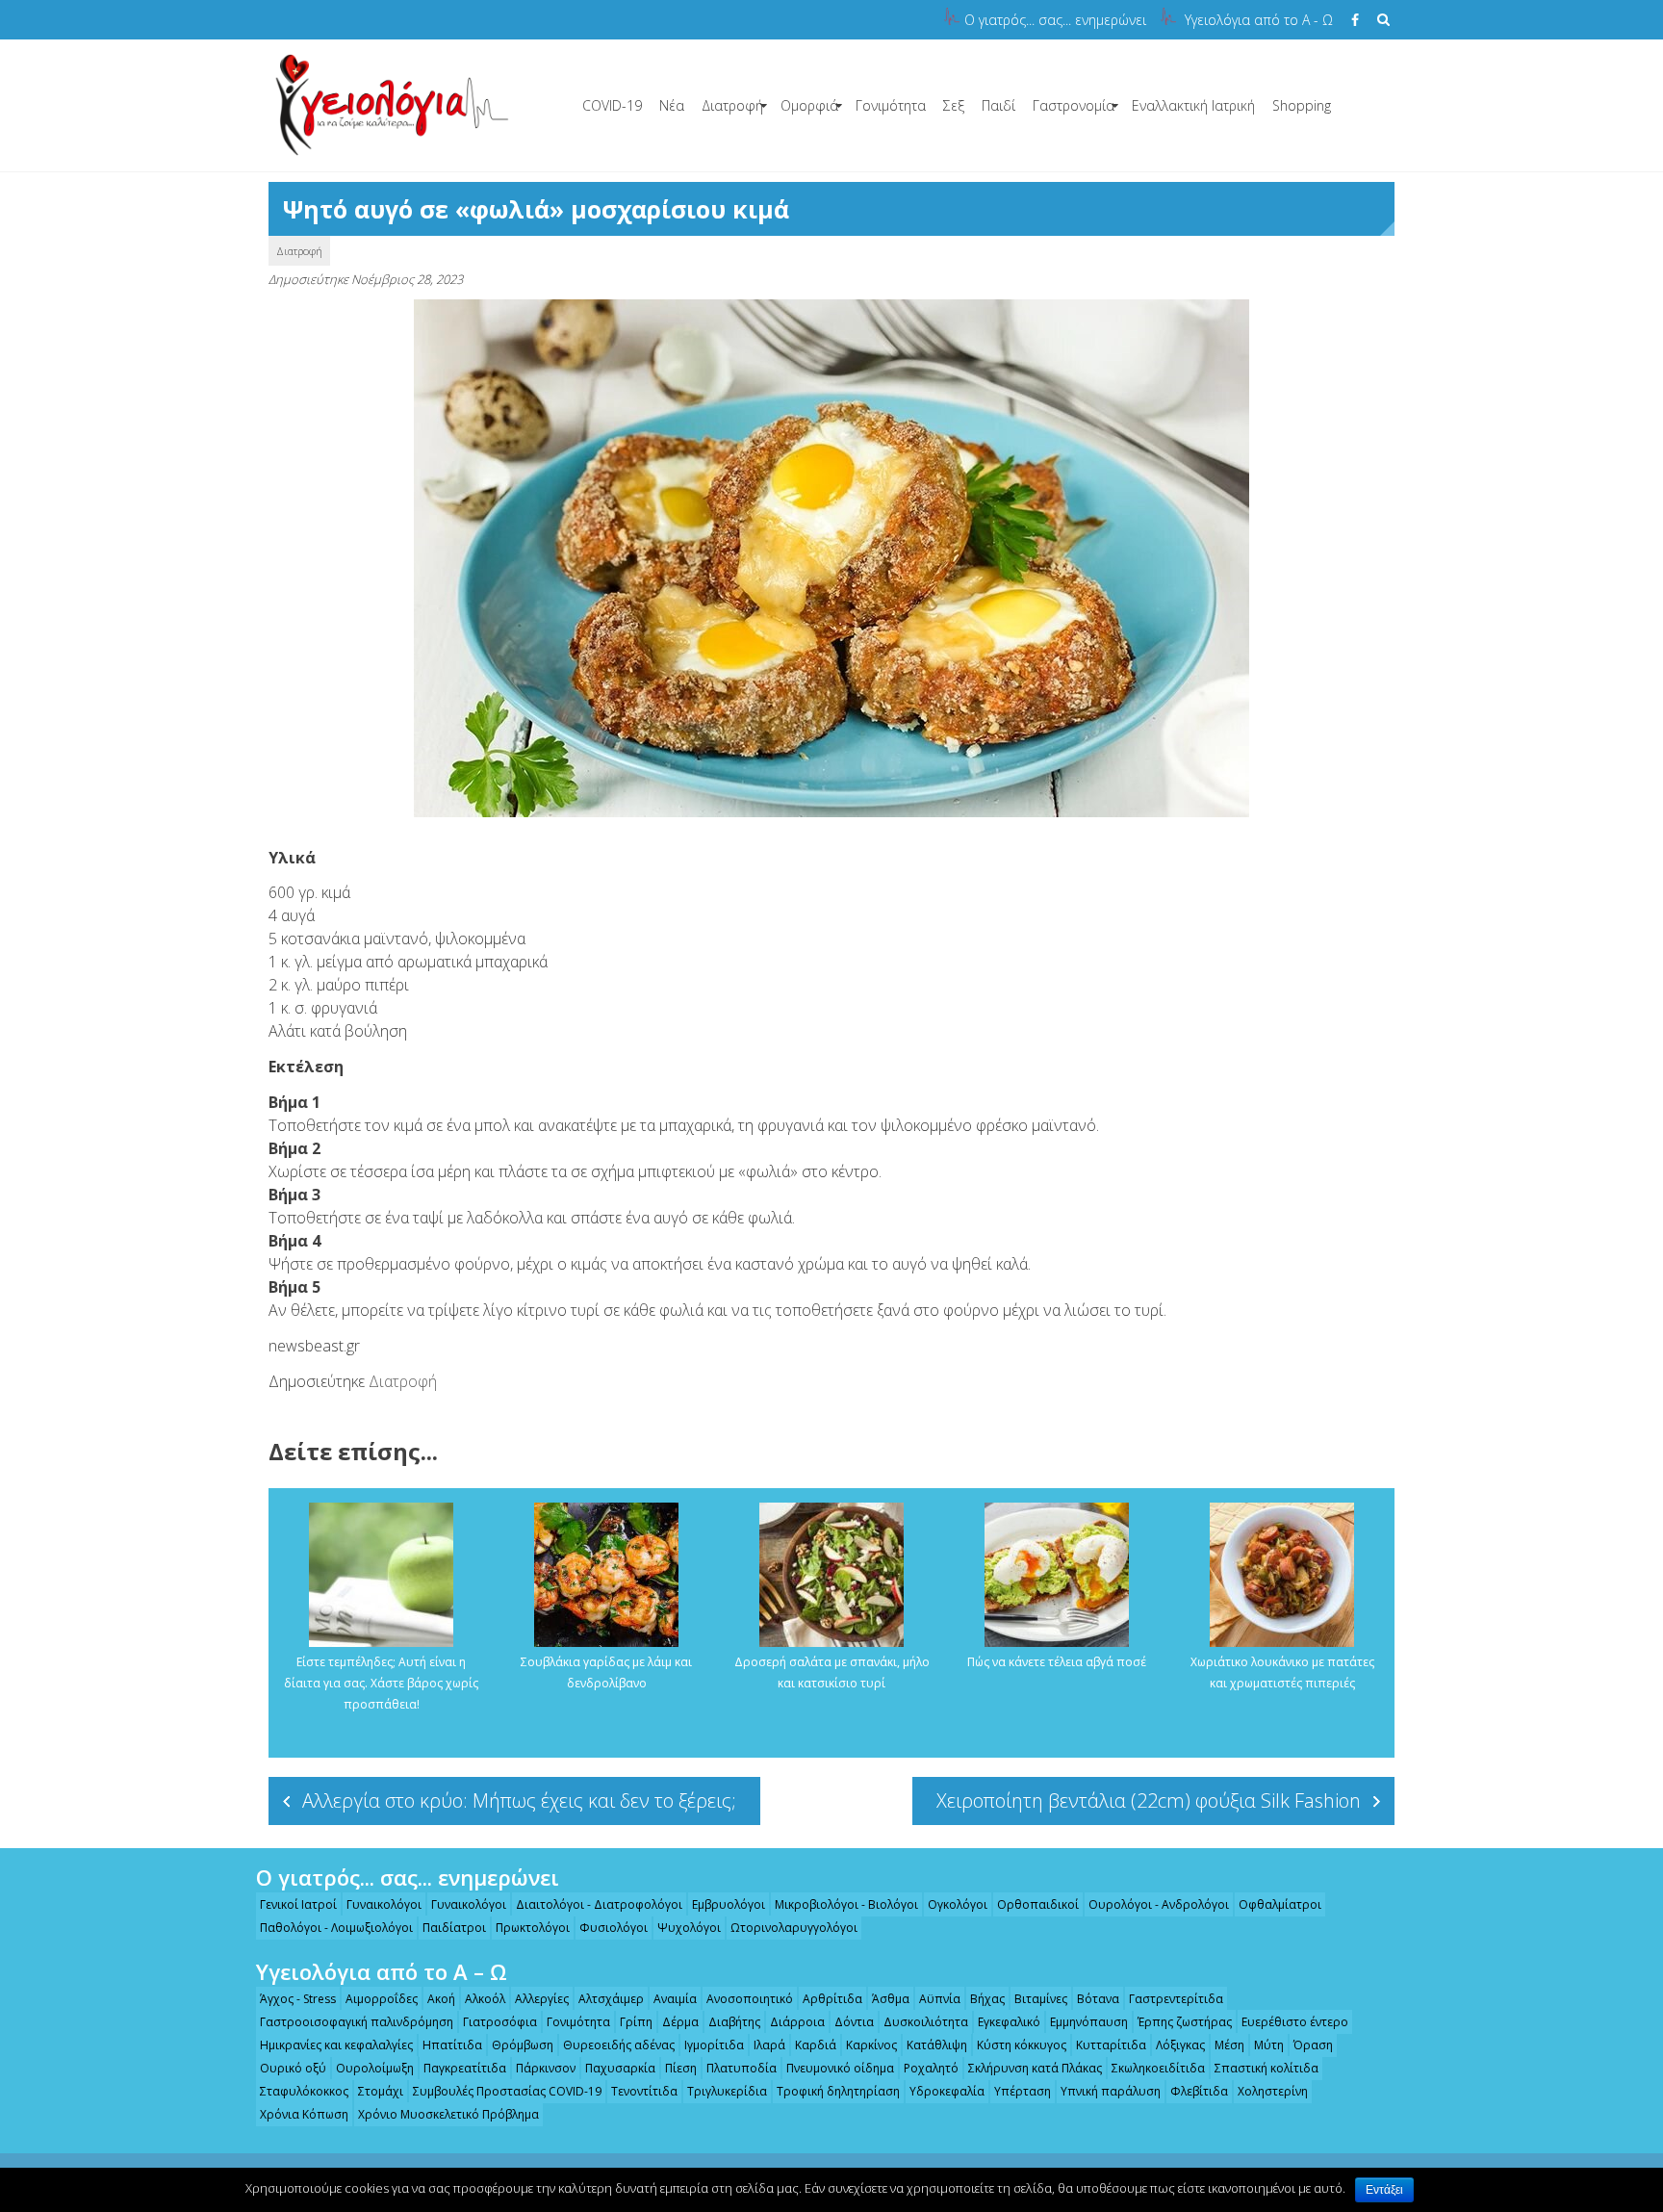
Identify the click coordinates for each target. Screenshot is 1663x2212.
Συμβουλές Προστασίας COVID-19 (507, 2091)
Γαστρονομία (1074, 105)
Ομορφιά (809, 105)
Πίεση (681, 2068)
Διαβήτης (734, 2022)
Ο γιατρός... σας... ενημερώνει (1055, 20)
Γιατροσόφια (500, 2022)
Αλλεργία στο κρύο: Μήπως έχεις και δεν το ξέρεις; (519, 1800)
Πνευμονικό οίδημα (840, 2068)
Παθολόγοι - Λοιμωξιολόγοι (336, 1928)
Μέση (1229, 2045)
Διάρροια (797, 2022)
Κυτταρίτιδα (1111, 2045)
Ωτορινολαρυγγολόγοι (794, 1928)
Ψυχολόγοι (689, 1928)
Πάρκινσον (546, 2068)
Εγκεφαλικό (1009, 2022)
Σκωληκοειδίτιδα (1158, 2068)
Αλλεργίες (542, 1999)
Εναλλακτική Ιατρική (1193, 105)
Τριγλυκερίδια (727, 2091)
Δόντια (854, 2022)
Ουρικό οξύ (293, 2068)
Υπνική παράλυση (1111, 2091)
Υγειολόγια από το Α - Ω (1259, 20)
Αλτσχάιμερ (611, 1999)
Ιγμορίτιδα (714, 2045)
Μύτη (1269, 2045)
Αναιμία (675, 1999)
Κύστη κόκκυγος (1022, 2045)
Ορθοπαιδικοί (1038, 1904)
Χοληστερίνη (1273, 2091)
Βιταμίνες (1041, 1999)
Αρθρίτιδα (832, 1999)
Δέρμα (680, 2022)
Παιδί (998, 105)
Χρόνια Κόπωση (304, 2114)
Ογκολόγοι (958, 1904)
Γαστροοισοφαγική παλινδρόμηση (357, 2022)
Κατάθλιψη (937, 2045)
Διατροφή (732, 105)
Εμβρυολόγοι (729, 1904)
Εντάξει (1384, 2190)
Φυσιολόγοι (614, 1928)
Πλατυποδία (742, 2068)
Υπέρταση (1023, 2091)
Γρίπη (636, 2022)
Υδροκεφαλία (947, 2091)
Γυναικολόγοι (384, 1904)
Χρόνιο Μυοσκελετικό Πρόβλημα (448, 2114)
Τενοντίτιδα (644, 2091)
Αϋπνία (940, 1999)
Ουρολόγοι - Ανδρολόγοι (1159, 1904)
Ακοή (441, 1999)
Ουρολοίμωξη (375, 2068)
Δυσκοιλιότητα (926, 2022)
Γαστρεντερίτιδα (1176, 1999)
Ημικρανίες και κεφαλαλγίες (336, 2045)
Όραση (1313, 2045)
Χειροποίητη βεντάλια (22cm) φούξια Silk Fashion (1149, 1800)
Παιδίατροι (454, 1928)
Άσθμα (891, 1999)
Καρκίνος (871, 2045)
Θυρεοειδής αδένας (619, 2045)
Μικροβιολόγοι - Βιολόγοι (846, 1904)
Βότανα (1098, 1999)
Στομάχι (381, 2091)
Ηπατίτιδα (452, 2045)
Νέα (672, 105)
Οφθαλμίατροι (1280, 1904)
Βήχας (987, 1999)
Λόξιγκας (1180, 2045)
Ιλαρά (769, 2045)
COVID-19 (612, 105)
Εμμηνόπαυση (1089, 2022)
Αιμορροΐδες (382, 1999)
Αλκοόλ (485, 1999)
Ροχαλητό (931, 2068)
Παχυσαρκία (620, 2068)
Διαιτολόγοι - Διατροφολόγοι (599, 1904)
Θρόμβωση (523, 2045)
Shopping (1302, 105)
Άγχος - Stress (298, 1999)
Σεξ (954, 105)
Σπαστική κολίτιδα (1266, 2068)
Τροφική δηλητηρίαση (838, 2091)
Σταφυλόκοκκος (304, 2091)
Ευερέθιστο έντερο (1295, 2022)
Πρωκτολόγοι (533, 1928)
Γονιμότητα (891, 105)
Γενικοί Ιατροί (298, 1904)
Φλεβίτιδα (1199, 2091)
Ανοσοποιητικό (750, 1999)
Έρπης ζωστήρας (1185, 2022)
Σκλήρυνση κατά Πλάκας (1035, 2068)
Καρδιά (816, 2045)
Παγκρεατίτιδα (465, 2068)
